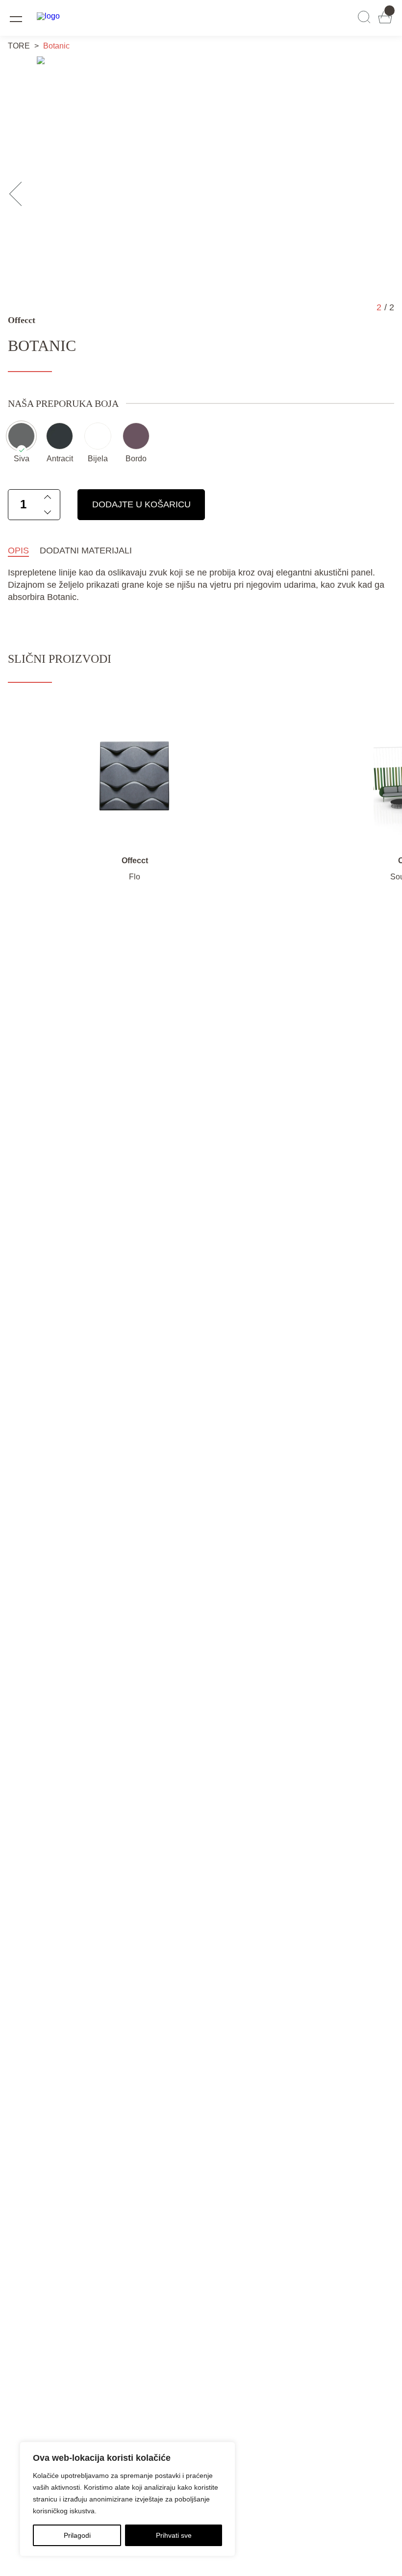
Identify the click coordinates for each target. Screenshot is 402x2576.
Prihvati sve (174, 2535)
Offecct (22, 320)
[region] (127, 2499)
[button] (21, 194)
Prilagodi (77, 2535)
